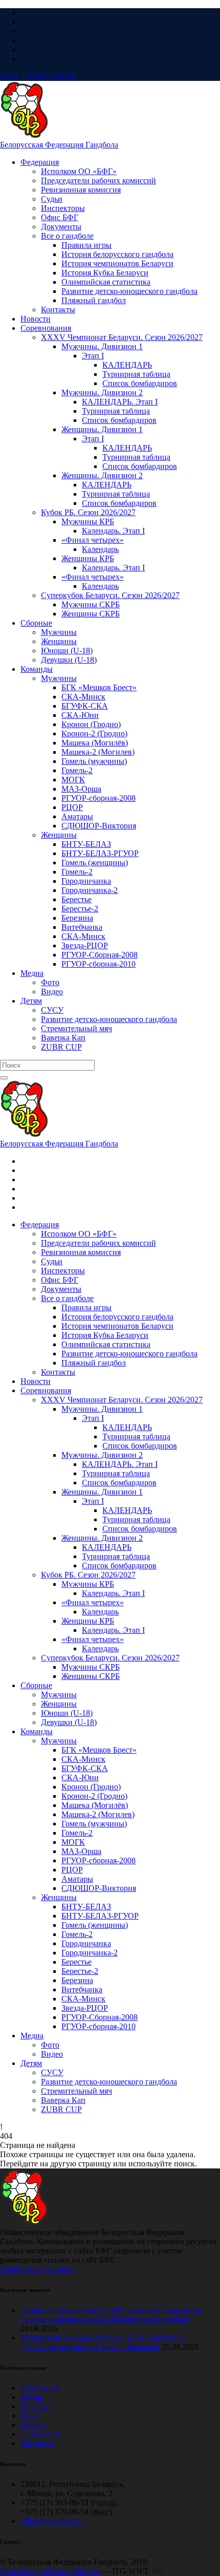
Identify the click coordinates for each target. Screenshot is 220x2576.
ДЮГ (30, 2415)
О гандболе (40, 2434)
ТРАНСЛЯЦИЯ (38, 76)
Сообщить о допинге (37, 2269)
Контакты (38, 2443)
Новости (36, 2406)
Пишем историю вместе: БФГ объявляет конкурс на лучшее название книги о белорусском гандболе (111, 2315)
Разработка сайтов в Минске (50, 2571)
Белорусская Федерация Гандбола (59, 145)
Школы (33, 2425)
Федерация (40, 2388)
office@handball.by (52, 2521)
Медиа (32, 2397)
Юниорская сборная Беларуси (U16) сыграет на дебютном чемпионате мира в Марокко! (103, 2342)
